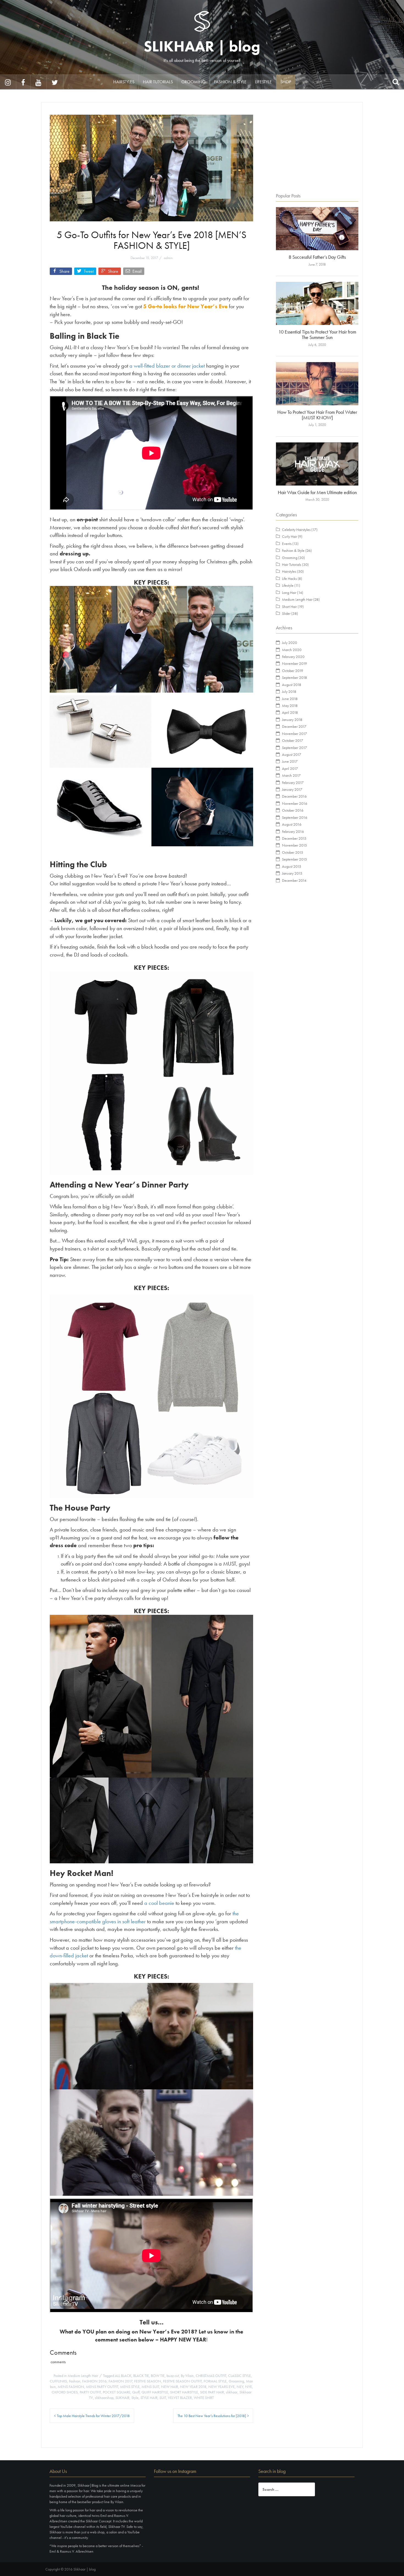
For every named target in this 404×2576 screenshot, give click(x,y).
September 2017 (294, 748)
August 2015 (292, 866)
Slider (286, 613)
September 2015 (294, 859)
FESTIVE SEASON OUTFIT (182, 2381)
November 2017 (294, 734)
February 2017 (293, 783)
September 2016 (295, 817)
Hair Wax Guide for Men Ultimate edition (317, 492)
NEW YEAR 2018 (193, 2387)
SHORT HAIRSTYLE (184, 2392)
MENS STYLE (130, 2387)
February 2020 (293, 657)
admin (168, 258)
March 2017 (291, 775)
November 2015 (294, 845)
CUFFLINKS (58, 2381)
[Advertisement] (317, 149)
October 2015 (293, 852)
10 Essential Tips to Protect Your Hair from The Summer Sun (317, 334)
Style (135, 2398)
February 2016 (293, 831)
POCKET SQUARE (117, 2392)
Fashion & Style (230, 82)
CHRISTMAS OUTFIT (211, 2376)
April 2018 (290, 712)
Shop (286, 82)
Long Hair (289, 593)
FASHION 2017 (120, 2381)
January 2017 (292, 789)
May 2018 (290, 706)
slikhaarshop (104, 2398)
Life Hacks (289, 578)
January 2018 (292, 720)
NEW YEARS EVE (222, 2387)
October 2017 (293, 740)
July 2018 (289, 691)
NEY (240, 2387)
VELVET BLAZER (180, 2398)
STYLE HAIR (149, 2398)
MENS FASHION (71, 2387)
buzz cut (173, 2376)
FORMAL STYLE (215, 2381)
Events (287, 544)
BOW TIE (158, 2376)
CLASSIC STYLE (240, 2376)
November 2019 (294, 663)
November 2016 (295, 803)
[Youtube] (39, 82)
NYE (249, 2387)
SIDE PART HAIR (212, 2392)
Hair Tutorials (158, 82)
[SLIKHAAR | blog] (202, 21)
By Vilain (187, 2376)
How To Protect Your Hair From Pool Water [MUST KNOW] (317, 415)
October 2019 (293, 671)
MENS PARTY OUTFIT (102, 2387)
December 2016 (294, 796)
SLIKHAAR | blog (202, 46)
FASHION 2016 (94, 2381)
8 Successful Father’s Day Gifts (317, 257)
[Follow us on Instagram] (8, 82)
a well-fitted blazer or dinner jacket (167, 366)
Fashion (75, 2381)
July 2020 (290, 643)
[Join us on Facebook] (23, 82)
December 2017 (294, 726)
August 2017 (292, 754)
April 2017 (290, 768)
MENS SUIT (150, 2387)
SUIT (163, 2398)
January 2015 (292, 873)
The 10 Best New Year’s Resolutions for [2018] (212, 2416)
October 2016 (293, 810)
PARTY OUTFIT (90, 2392)
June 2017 (290, 761)
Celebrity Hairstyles (296, 530)
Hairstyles (124, 82)
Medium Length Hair (83, 2376)
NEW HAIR (170, 2387)
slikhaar (232, 2392)
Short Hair (289, 607)
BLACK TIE (141, 2376)
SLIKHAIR (122, 2398)
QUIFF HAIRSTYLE (155, 2392)
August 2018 (292, 685)
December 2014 (294, 880)
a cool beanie (159, 1903)
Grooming (193, 82)
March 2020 (292, 650)
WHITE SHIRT (204, 2398)
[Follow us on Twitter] (55, 82)
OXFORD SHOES (65, 2392)
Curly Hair (290, 536)
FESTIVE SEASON (148, 2381)
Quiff (136, 2392)
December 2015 (294, 838)
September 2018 (294, 677)
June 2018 (290, 699)
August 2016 (292, 824)
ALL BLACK (123, 2376)
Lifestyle (263, 82)
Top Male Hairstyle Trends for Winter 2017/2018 (93, 2416)
